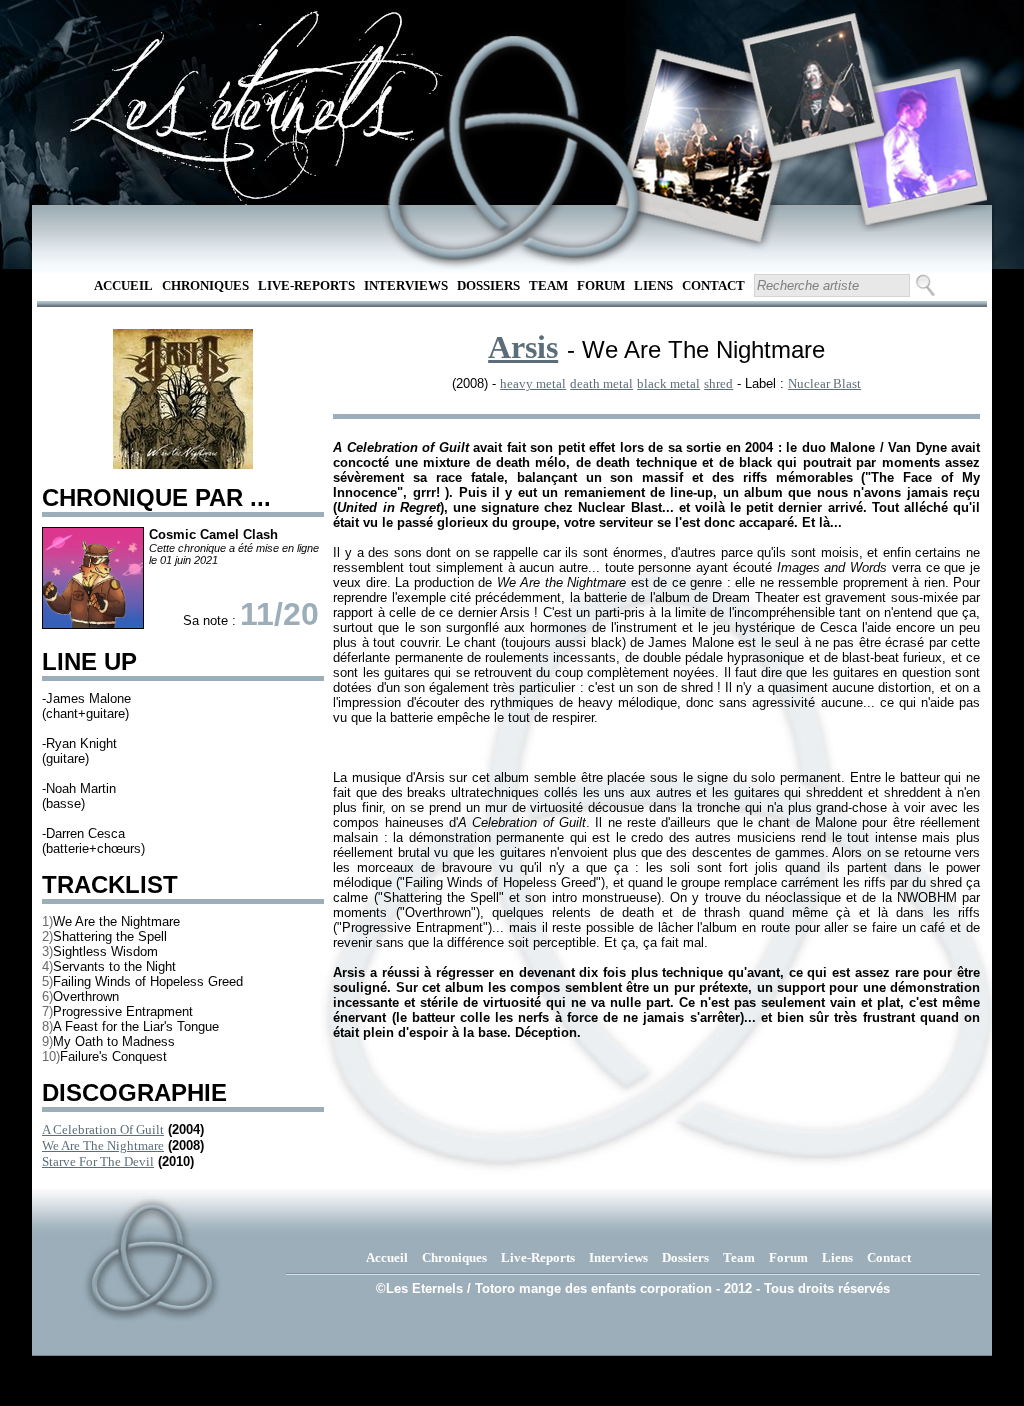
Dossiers (488, 285)
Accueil (123, 285)
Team (548, 285)
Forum (601, 285)
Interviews (406, 285)
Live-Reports (306, 285)
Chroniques (205, 285)
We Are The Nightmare (103, 1145)
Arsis (523, 347)
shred (718, 383)
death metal (601, 383)
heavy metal (533, 383)
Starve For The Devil (98, 1161)
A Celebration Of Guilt (103, 1129)
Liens (653, 285)
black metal (668, 383)
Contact (713, 285)
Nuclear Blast (824, 383)
